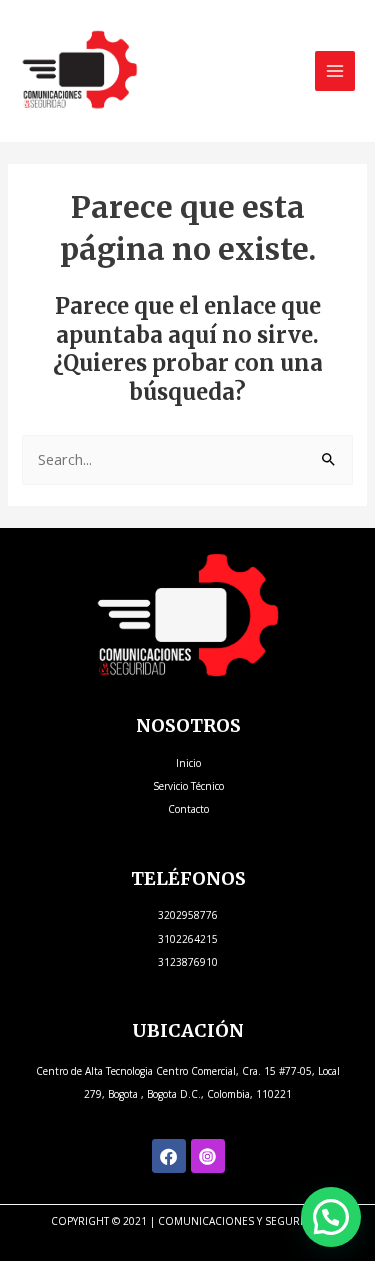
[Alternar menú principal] (335, 71)
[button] (331, 1217)
